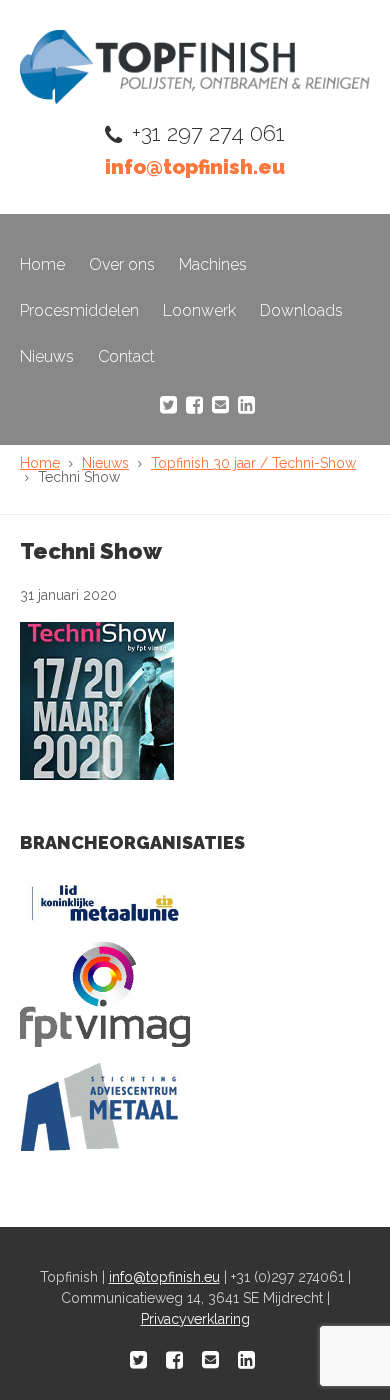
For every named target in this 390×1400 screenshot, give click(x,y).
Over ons (122, 264)
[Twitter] (168, 405)
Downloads (301, 310)
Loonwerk (199, 310)
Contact (126, 356)
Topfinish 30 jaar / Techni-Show (253, 463)
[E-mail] (220, 405)
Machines (213, 264)
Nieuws (47, 356)
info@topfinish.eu (195, 167)
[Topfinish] (195, 98)
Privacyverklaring (195, 1319)
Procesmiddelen (79, 310)
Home (42, 264)
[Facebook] (194, 405)
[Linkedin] (246, 405)
